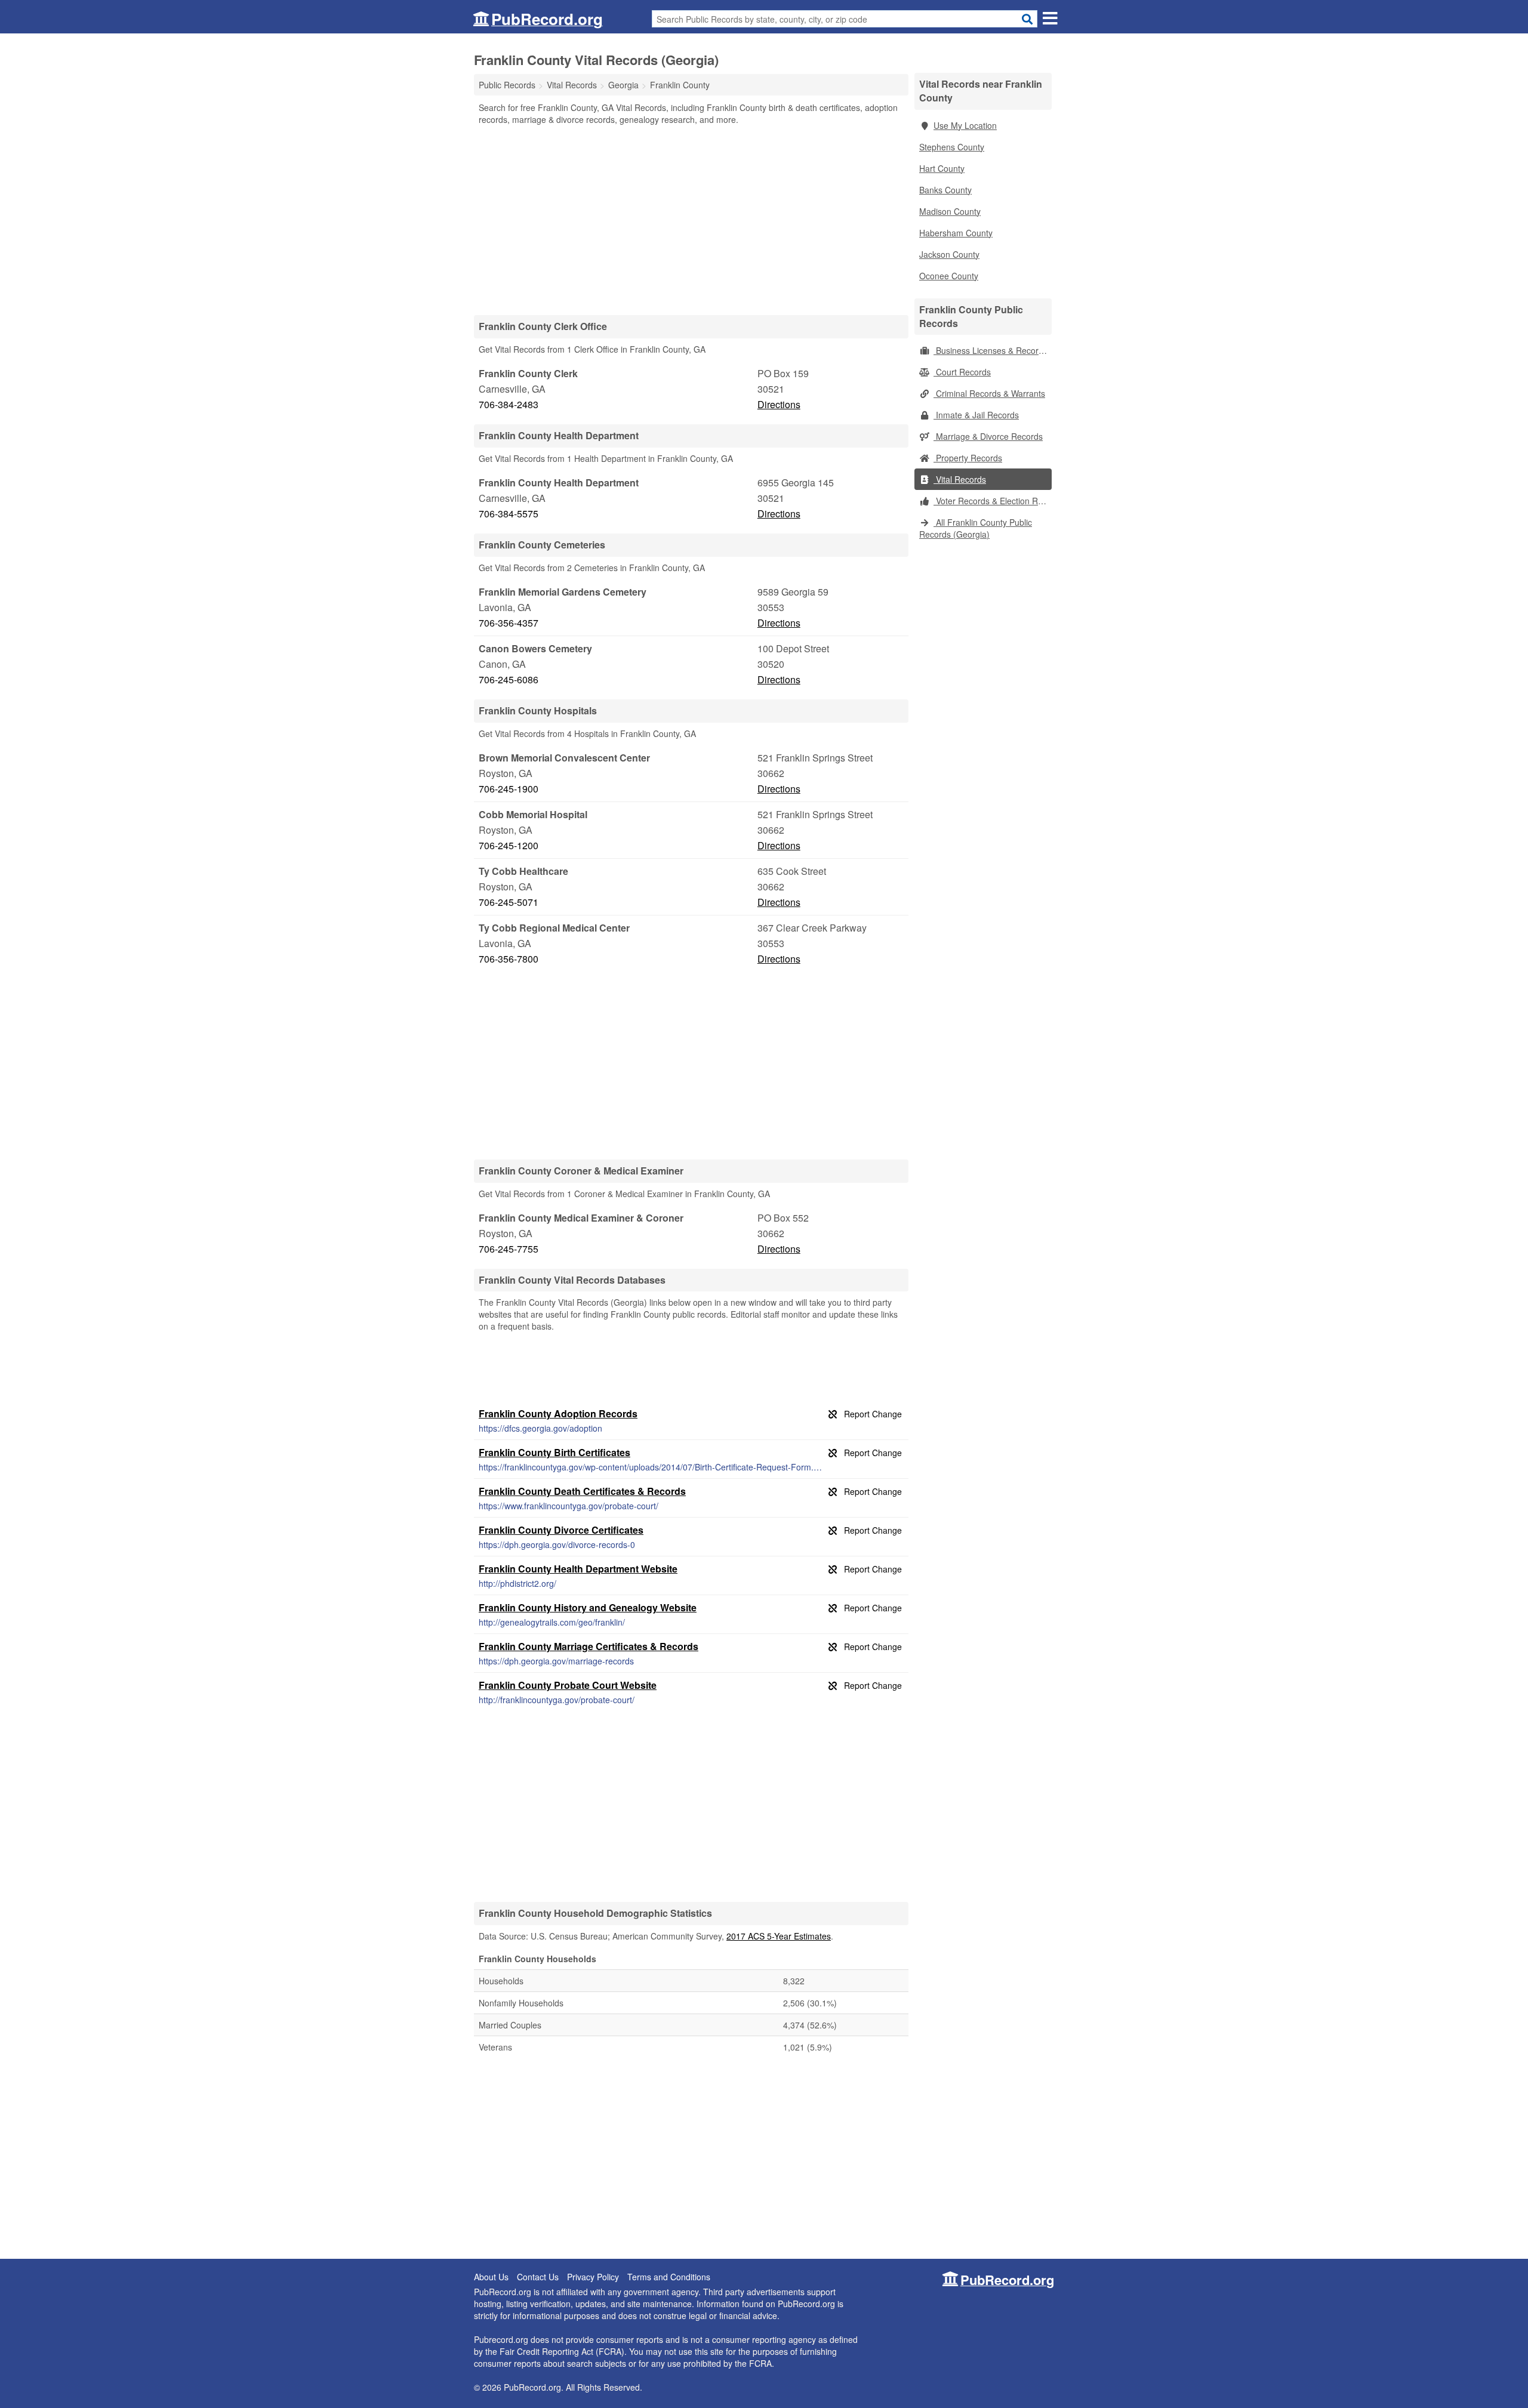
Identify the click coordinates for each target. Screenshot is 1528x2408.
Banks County (945, 190)
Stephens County (952, 147)
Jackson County (949, 254)
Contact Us (538, 2277)
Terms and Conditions (669, 2277)
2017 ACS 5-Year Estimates (779, 1936)
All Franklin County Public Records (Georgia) (976, 528)
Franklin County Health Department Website (578, 1569)
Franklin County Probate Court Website (568, 1685)
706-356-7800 (509, 959)
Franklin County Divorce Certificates (561, 1530)
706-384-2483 (509, 404)
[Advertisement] (691, 220)
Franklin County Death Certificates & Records (582, 1491)
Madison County (950, 211)
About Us (491, 2277)
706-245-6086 (509, 679)
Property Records (968, 458)
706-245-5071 (509, 902)
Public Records (507, 85)
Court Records (962, 372)
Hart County (942, 168)
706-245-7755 (509, 1249)
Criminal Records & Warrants (989, 393)
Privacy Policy (593, 2277)
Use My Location (965, 125)
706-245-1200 (509, 845)
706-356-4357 (509, 623)
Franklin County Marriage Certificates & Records (589, 1646)
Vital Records (960, 479)
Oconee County (949, 276)
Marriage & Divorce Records (988, 436)
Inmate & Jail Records (976, 415)
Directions (779, 404)
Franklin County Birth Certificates (554, 1452)
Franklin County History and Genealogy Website (588, 1607)
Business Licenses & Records (991, 350)
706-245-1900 (509, 789)
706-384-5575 (509, 514)
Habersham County (956, 233)
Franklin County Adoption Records (558, 1413)
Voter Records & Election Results (993, 501)
